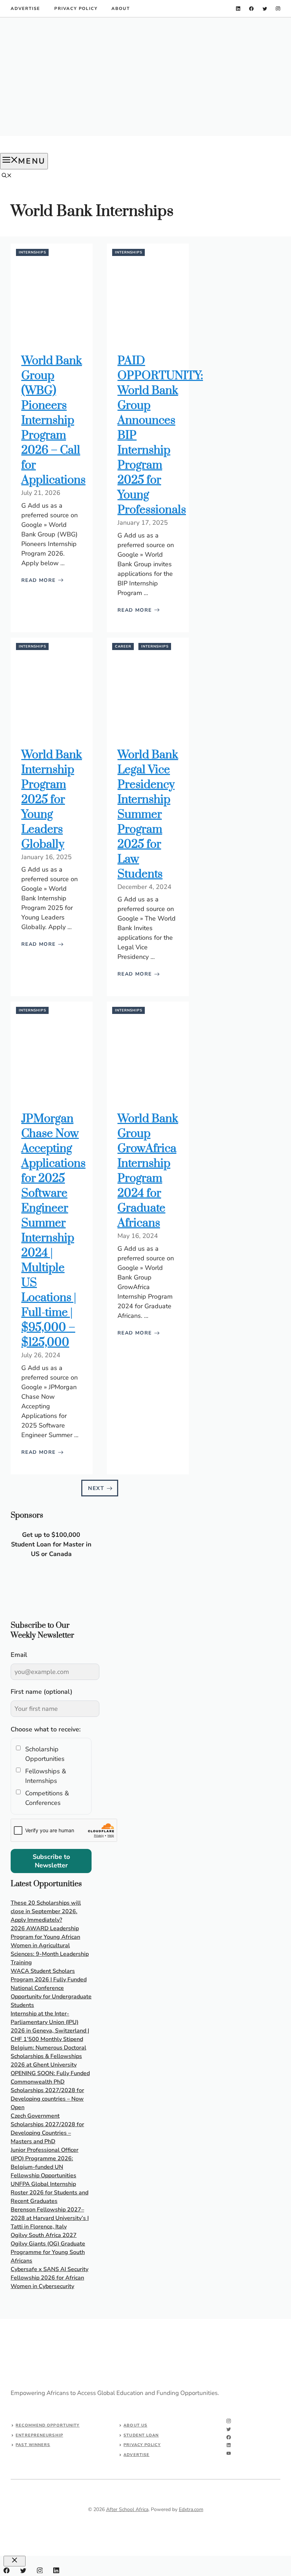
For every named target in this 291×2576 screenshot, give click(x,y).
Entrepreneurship (39, 2435)
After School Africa (127, 2509)
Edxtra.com (191, 2509)
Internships (32, 252)
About (120, 9)
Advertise (25, 9)
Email (19, 1655)
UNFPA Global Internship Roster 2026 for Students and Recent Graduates (50, 2193)
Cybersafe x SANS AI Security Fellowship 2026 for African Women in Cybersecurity (50, 2278)
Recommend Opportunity (48, 2425)
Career (123, 646)
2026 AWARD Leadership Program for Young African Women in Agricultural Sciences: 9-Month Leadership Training (50, 1945)
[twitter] (265, 9)
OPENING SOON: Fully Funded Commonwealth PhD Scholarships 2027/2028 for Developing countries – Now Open (50, 2090)
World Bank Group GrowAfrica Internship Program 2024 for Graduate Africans (148, 1171)
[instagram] (278, 9)
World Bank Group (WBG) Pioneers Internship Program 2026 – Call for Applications (53, 421)
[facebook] (251, 9)
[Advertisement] (145, 77)
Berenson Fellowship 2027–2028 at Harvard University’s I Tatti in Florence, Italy (50, 2218)
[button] (7, 176)
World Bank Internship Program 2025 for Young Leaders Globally (52, 800)
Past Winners (33, 2445)
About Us (135, 2425)
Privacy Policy (76, 9)
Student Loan (141, 2435)
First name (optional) (42, 1692)
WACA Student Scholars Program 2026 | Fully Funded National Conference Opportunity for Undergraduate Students (51, 1988)
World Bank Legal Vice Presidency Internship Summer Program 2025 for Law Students (148, 815)
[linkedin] (238, 9)
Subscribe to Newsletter (51, 1861)
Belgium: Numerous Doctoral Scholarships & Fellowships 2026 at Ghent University (48, 2056)
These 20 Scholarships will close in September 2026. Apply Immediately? (46, 1911)
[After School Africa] (39, 149)
